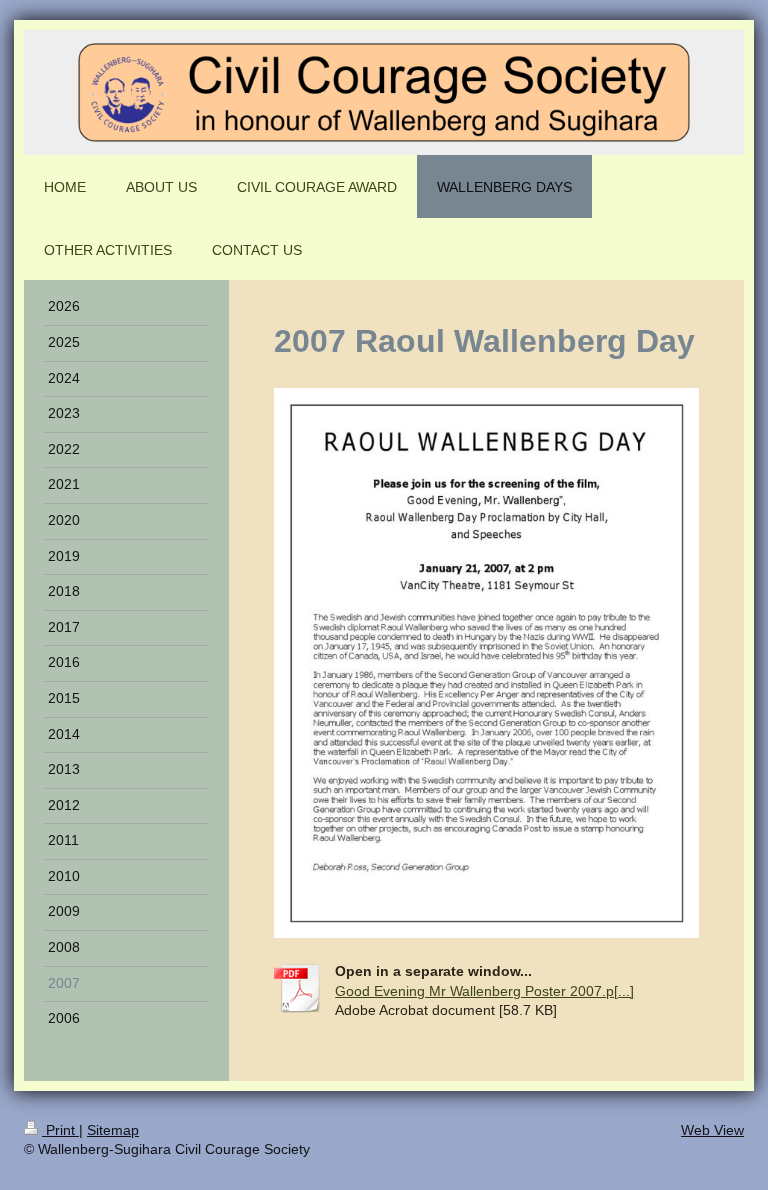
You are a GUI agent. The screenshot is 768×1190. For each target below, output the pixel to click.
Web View (712, 1130)
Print (60, 1130)
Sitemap (113, 1130)
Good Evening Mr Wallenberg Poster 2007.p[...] (484, 991)
